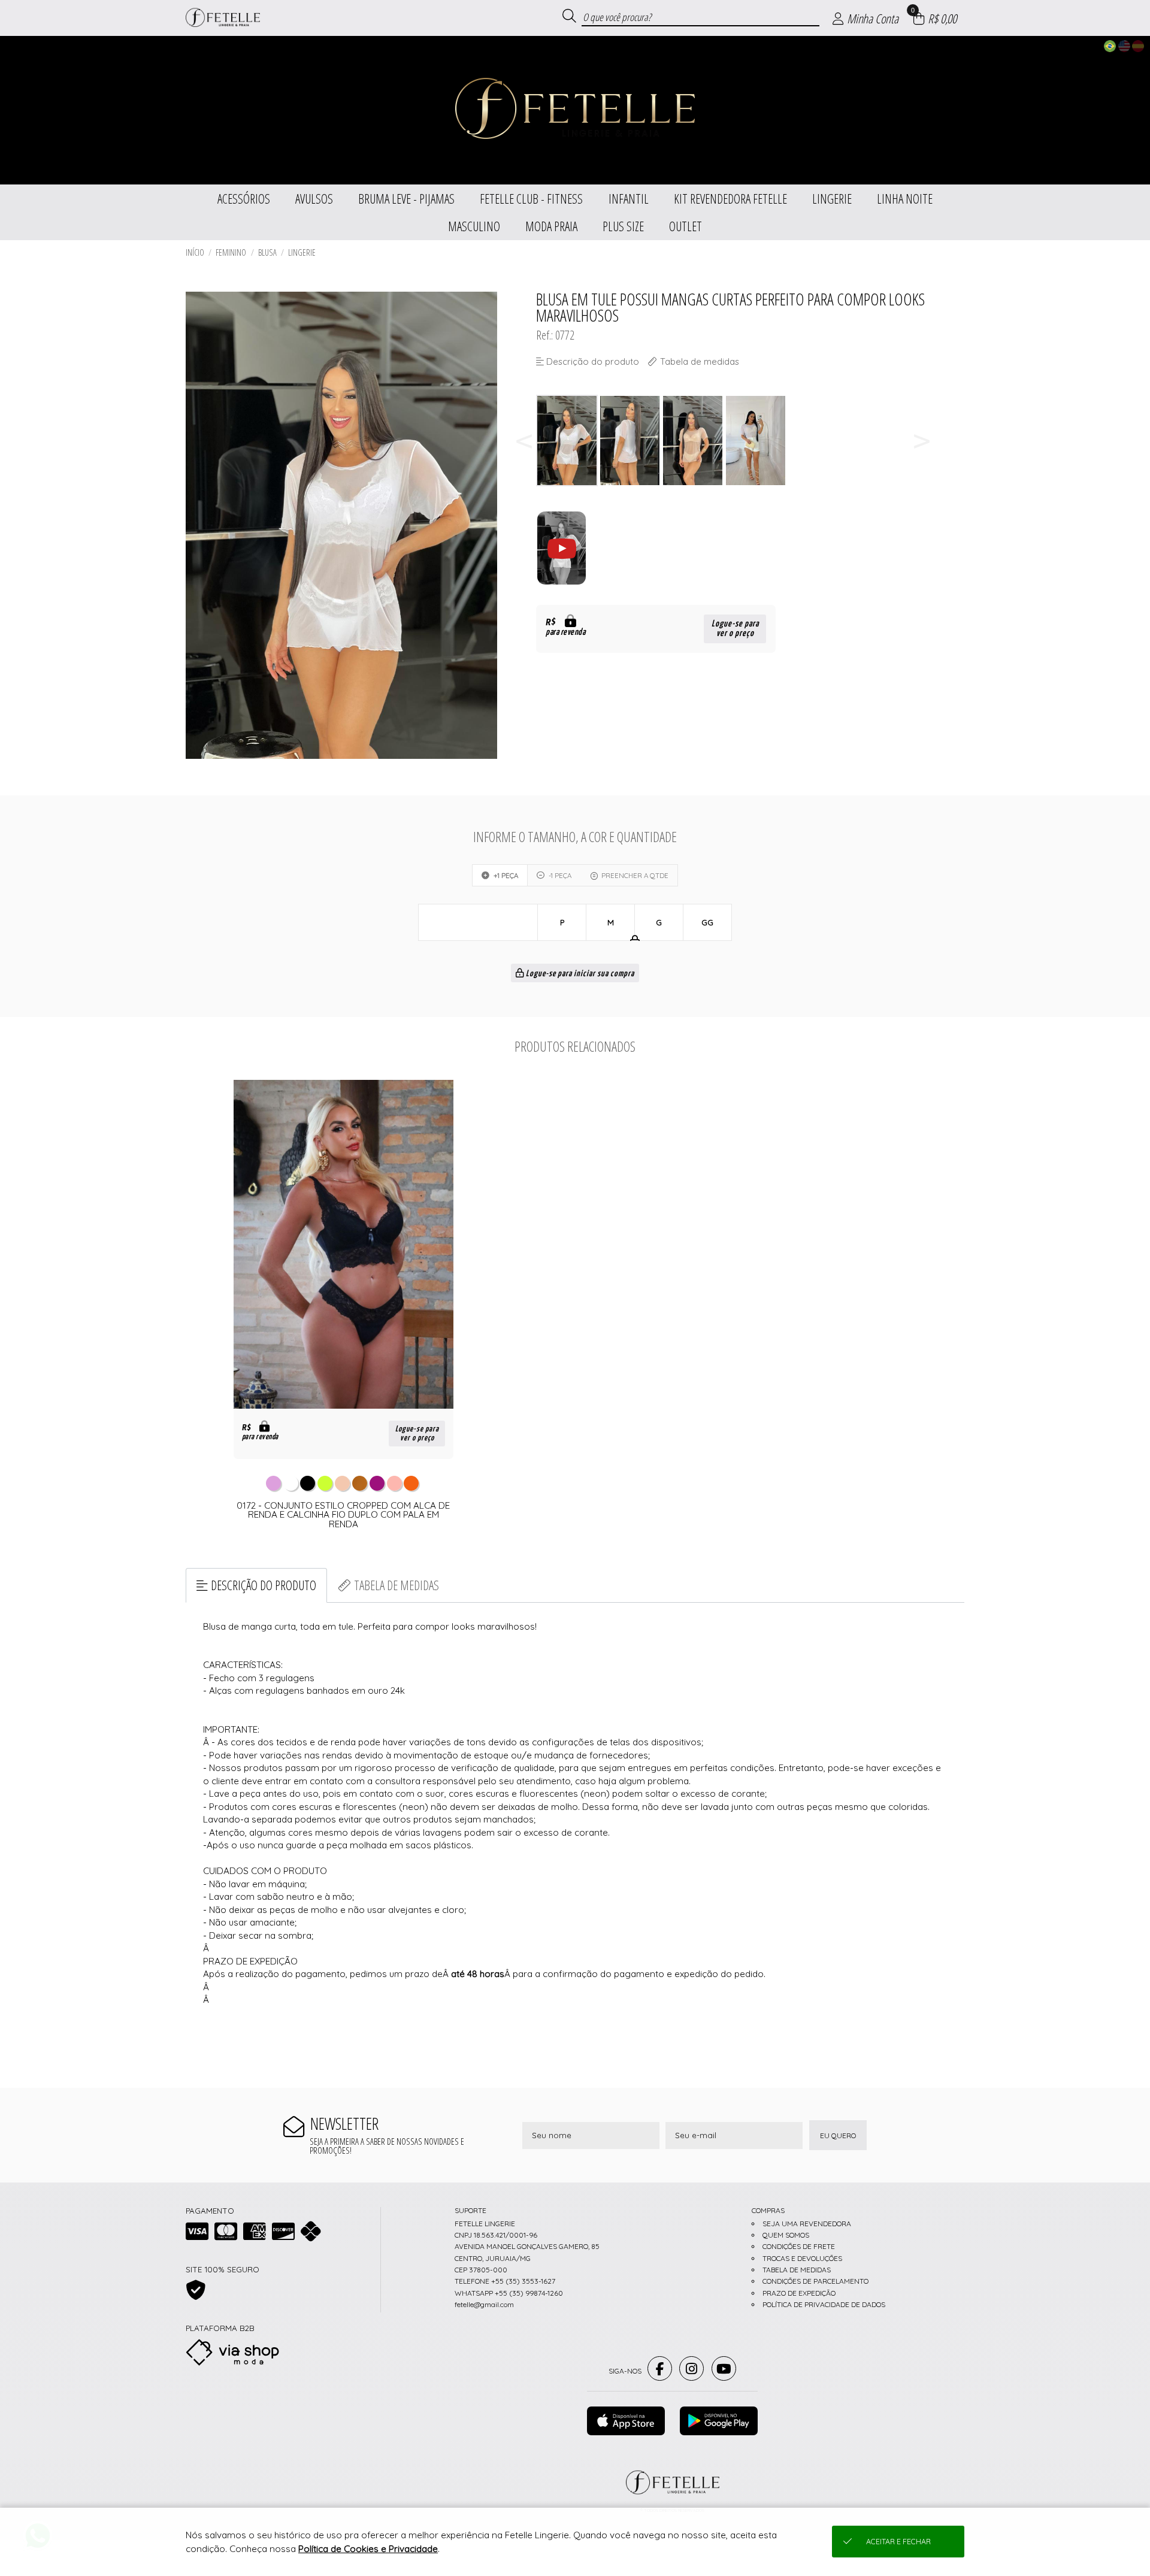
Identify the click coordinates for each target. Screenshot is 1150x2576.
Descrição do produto (264, 1585)
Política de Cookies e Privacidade (368, 2549)
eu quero (838, 2135)
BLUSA (267, 252)
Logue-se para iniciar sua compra (579, 974)
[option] (568, 441)
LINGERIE (302, 252)
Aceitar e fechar (898, 2542)
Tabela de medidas (397, 1585)
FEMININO (231, 252)
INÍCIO (195, 252)
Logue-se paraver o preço (735, 629)
